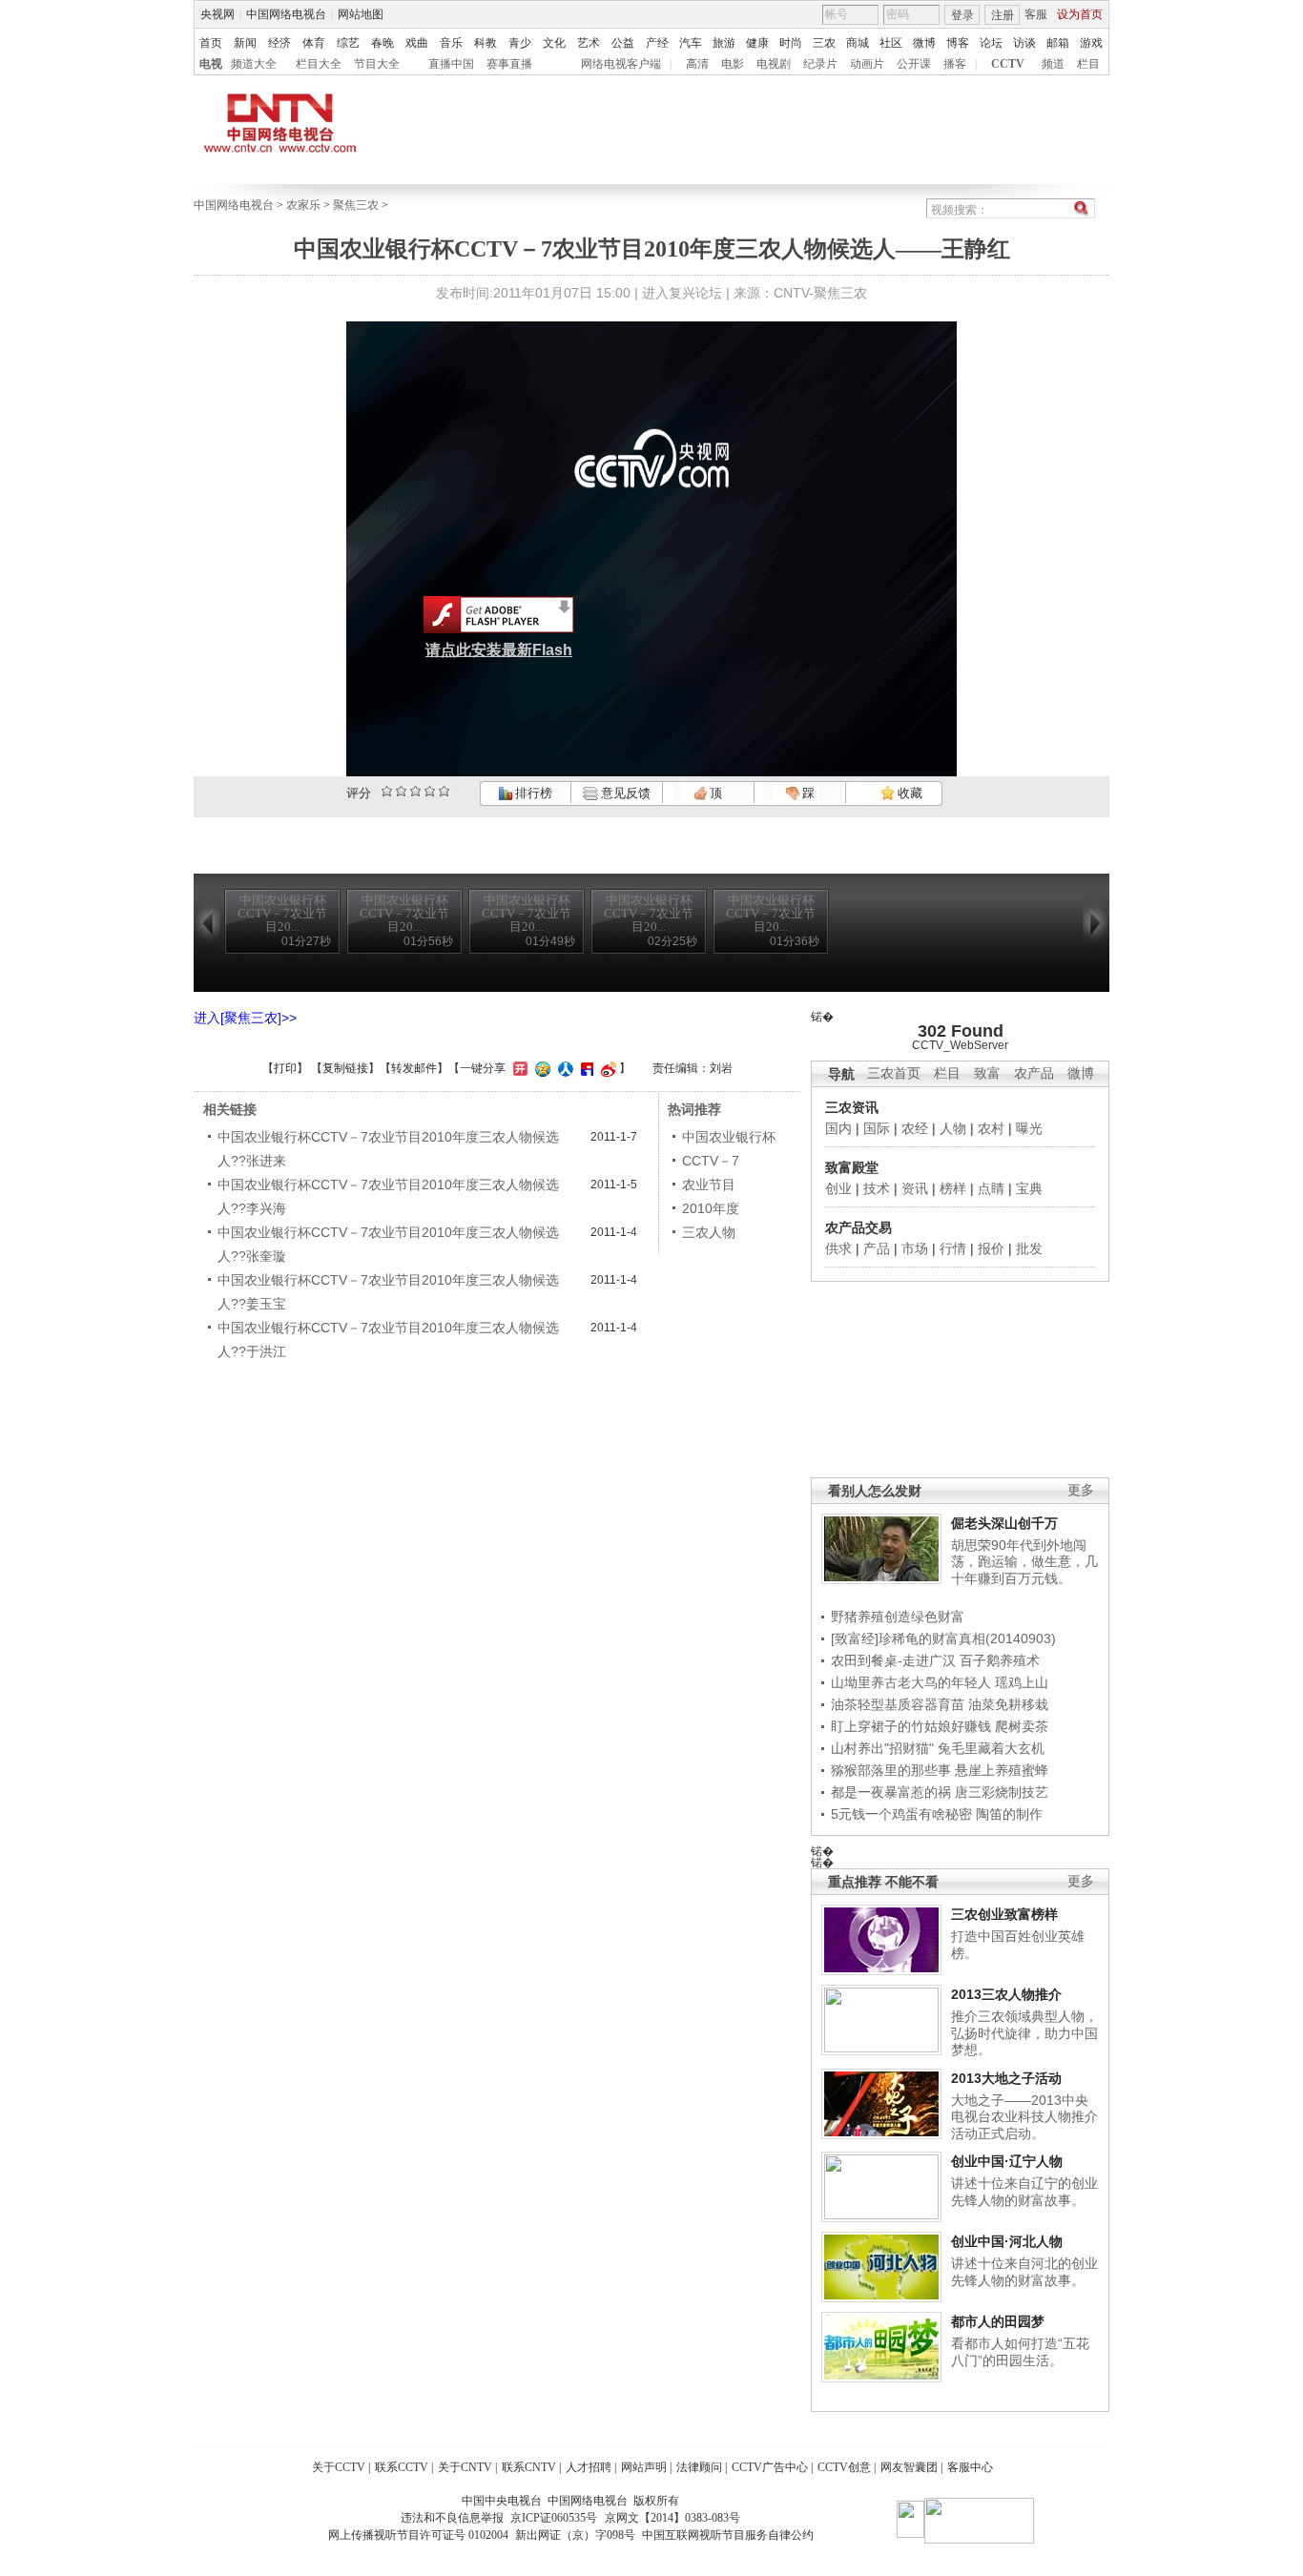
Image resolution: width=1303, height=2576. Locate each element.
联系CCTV (402, 2467)
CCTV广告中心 (770, 2467)
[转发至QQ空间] (540, 1068)
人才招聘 (589, 2467)
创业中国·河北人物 (1007, 2241)
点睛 (991, 1188)
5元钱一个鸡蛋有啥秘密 (901, 1814)
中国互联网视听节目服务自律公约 (728, 2535)
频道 (1053, 64)
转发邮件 (414, 1068)
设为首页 (1080, 14)
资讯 (915, 1188)
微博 (924, 43)
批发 (1029, 1248)
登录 (962, 15)
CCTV (1008, 64)
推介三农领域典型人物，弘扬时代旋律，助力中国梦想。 (1024, 2033)
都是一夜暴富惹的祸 (891, 1792)
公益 (623, 43)
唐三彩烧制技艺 (1002, 1792)
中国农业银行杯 (729, 1137)
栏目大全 (319, 64)
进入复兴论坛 (682, 293)
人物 (953, 1128)
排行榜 (532, 793)
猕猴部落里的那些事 (891, 1770)
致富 (987, 1073)
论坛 (991, 43)
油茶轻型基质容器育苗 (898, 1704)
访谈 (1024, 43)
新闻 (245, 43)
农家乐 (303, 205)
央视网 (217, 14)
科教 (486, 43)
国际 (877, 1128)
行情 (953, 1248)
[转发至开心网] (518, 1068)
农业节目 (709, 1185)
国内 (838, 1128)
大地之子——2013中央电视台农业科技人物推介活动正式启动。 (1024, 2117)
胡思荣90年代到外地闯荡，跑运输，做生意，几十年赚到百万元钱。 (1024, 1562)
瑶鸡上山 (1022, 1682)
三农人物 (709, 1232)
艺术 (589, 43)
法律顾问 (699, 2467)
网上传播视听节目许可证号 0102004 (418, 2535)
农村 (991, 1128)
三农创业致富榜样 (1004, 1914)
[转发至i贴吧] (585, 1068)
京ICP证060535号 (554, 2518)
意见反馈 (624, 793)
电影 (733, 64)
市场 (915, 1248)
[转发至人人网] (563, 1068)
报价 (991, 1248)
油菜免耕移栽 (1008, 1704)
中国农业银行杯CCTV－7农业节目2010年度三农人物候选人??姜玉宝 (388, 1292)
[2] (387, 791)
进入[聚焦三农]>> (245, 1018)
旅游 (724, 43)
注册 (1003, 15)
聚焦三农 (356, 205)
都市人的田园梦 (998, 2321)
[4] (401, 791)
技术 (877, 1188)
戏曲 (417, 43)
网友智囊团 (909, 2467)
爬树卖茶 (1022, 1726)
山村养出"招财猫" (882, 1748)
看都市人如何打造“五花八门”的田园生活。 (1020, 2352)
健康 (757, 43)
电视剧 (774, 64)
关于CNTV (465, 2467)
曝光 (1029, 1128)
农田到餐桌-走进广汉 (893, 1660)
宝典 (1029, 1188)
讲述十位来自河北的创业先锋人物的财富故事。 (1024, 2272)
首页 (211, 43)
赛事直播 (509, 64)
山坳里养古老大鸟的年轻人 (911, 1682)
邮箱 (1058, 43)
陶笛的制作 (1009, 1814)
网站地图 (361, 14)
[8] (430, 791)
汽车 (691, 43)
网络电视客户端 (621, 64)
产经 (657, 43)
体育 (314, 43)
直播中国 (451, 64)
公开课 (914, 64)
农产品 (1034, 1073)
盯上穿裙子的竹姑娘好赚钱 (911, 1726)
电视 (211, 64)
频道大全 (254, 64)
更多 (1081, 1490)
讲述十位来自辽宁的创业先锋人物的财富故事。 (1024, 2192)
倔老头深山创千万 (1004, 1523)
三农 (824, 43)
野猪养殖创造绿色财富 (898, 1617)
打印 (285, 1068)
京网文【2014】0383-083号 (672, 2518)
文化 (554, 43)
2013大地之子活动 (1006, 2078)
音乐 (451, 43)
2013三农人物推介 (1006, 1994)
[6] (415, 791)
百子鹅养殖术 (1000, 1660)
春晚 (383, 43)
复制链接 (345, 1068)
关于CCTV (339, 2467)
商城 (858, 43)
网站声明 (644, 2467)
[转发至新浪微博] (606, 1068)
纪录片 (820, 64)
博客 (958, 43)
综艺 (348, 43)
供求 (838, 1248)
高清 (697, 64)
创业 (838, 1188)
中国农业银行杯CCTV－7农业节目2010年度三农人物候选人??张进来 (388, 1149)
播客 (955, 64)
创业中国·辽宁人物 (1007, 2161)
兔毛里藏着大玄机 (991, 1748)
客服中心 (970, 2467)
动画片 (867, 64)
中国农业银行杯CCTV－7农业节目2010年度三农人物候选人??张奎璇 (388, 1244)
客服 (1036, 14)
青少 (520, 43)
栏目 (1088, 64)
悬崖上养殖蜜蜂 (1002, 1770)
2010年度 (711, 1208)
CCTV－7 (711, 1161)
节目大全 (377, 64)
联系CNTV (529, 2467)
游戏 (1091, 43)
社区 (891, 43)
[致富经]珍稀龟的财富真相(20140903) (943, 1638)
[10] (444, 791)
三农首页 (894, 1073)
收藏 (909, 793)
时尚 (791, 43)
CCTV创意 (844, 2467)
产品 (877, 1248)
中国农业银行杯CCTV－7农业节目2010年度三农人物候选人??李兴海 (388, 1196)
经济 (279, 43)
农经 (915, 1128)
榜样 (953, 1188)
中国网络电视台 (286, 14)
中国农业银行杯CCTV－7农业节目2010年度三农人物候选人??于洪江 (388, 1340)
